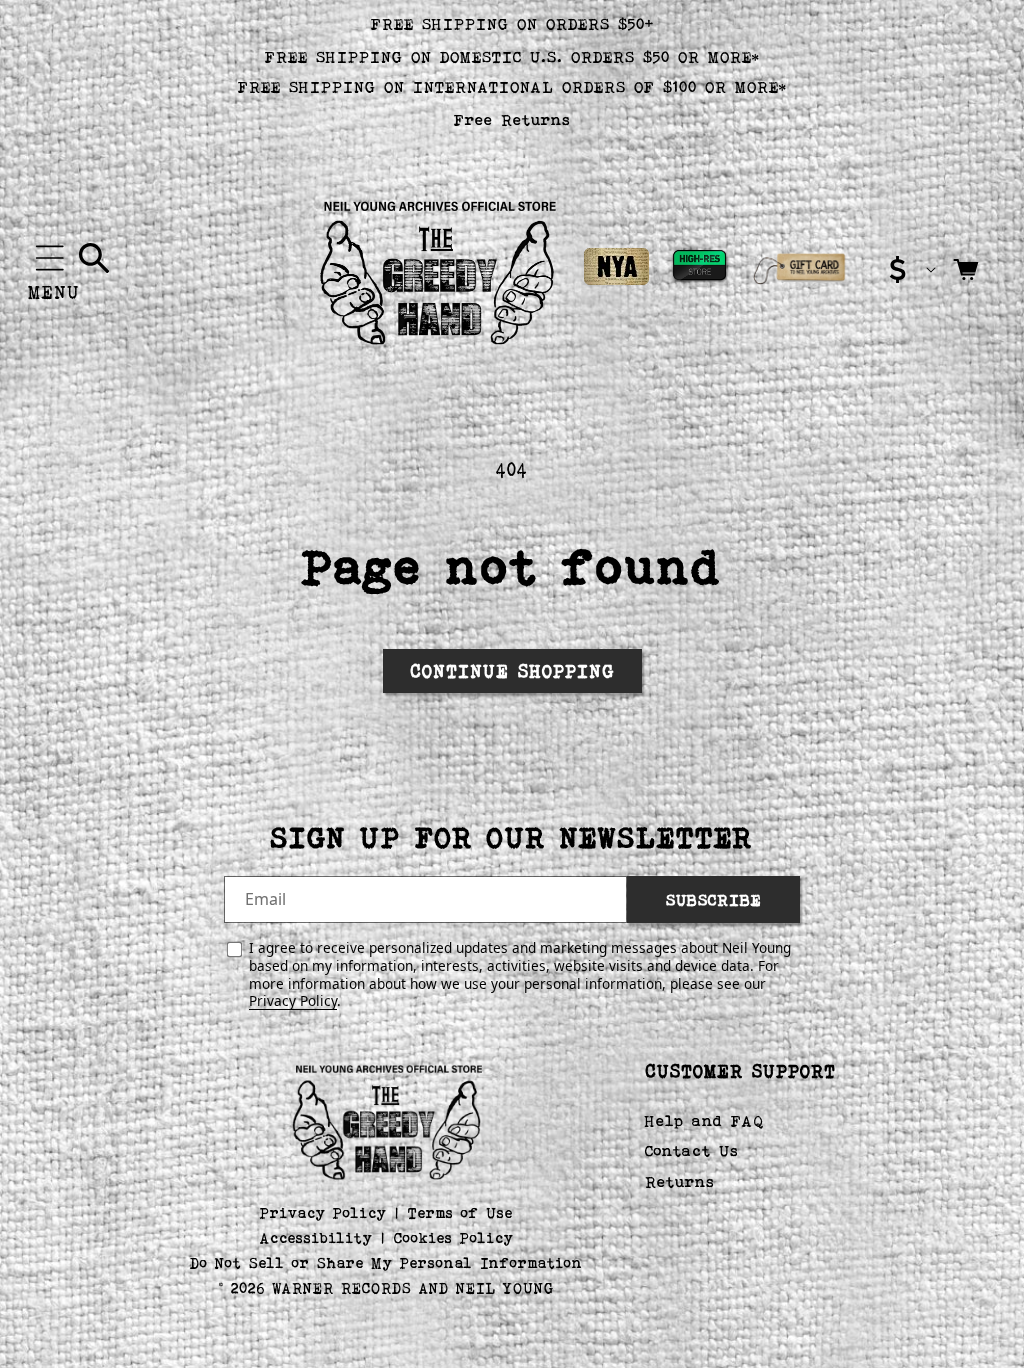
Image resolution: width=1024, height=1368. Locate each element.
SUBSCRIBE (713, 899)
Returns (680, 1181)
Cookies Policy (454, 1237)
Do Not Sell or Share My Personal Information (386, 1262)
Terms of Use (460, 1212)
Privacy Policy (293, 1000)
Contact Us (692, 1150)
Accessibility (316, 1237)
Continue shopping (512, 671)
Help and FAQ (704, 1120)
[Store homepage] (386, 1120)
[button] (50, 258)
